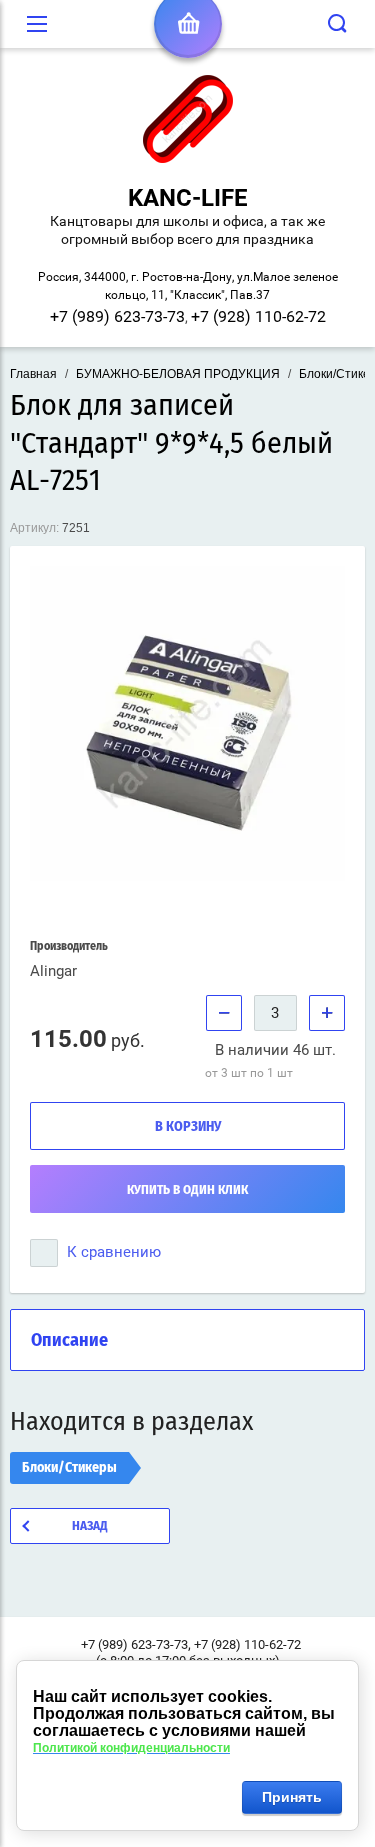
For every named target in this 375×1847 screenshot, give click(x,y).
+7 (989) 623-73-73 (117, 316)
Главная (33, 374)
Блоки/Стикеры (69, 1468)
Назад (90, 1526)
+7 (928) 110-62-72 (258, 316)
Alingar (53, 971)
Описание (69, 1341)
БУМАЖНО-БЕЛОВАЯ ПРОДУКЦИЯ (178, 374)
